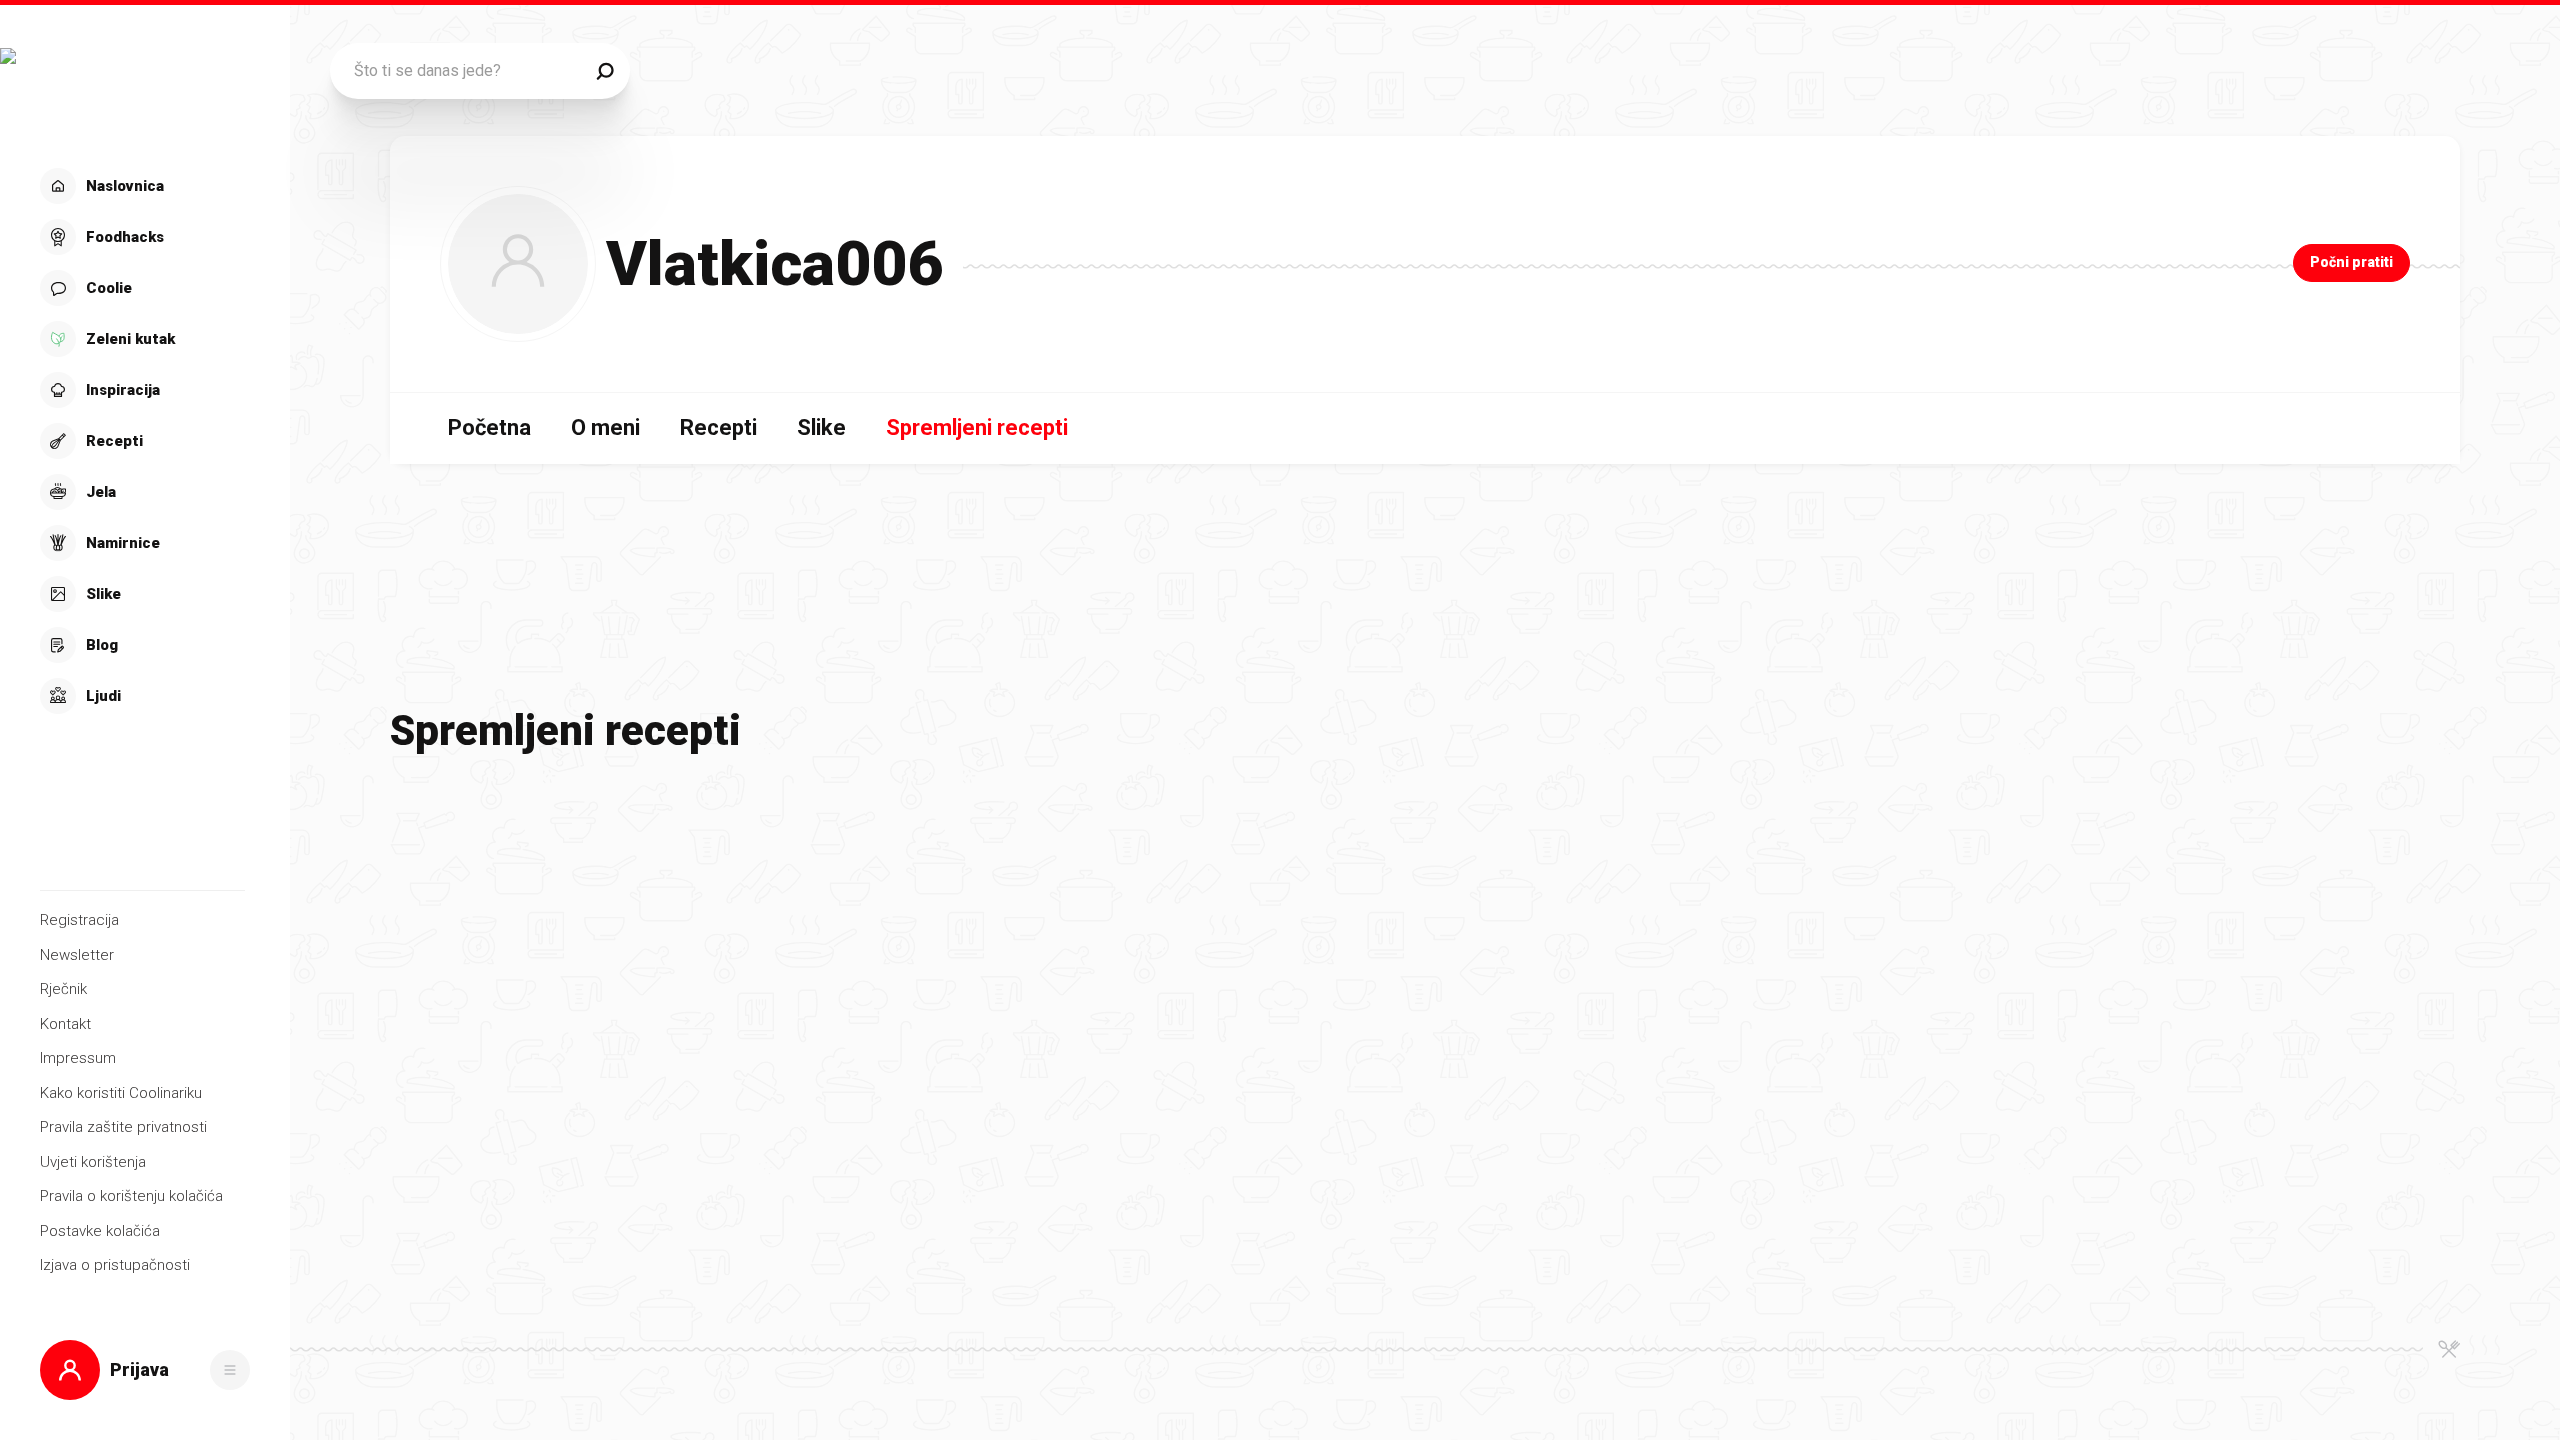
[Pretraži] (605, 71)
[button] (142, 441)
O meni (605, 427)
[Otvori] (230, 1370)
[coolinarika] (145, 77)
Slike (821, 427)
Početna (489, 427)
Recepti (718, 427)
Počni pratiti (2351, 262)
